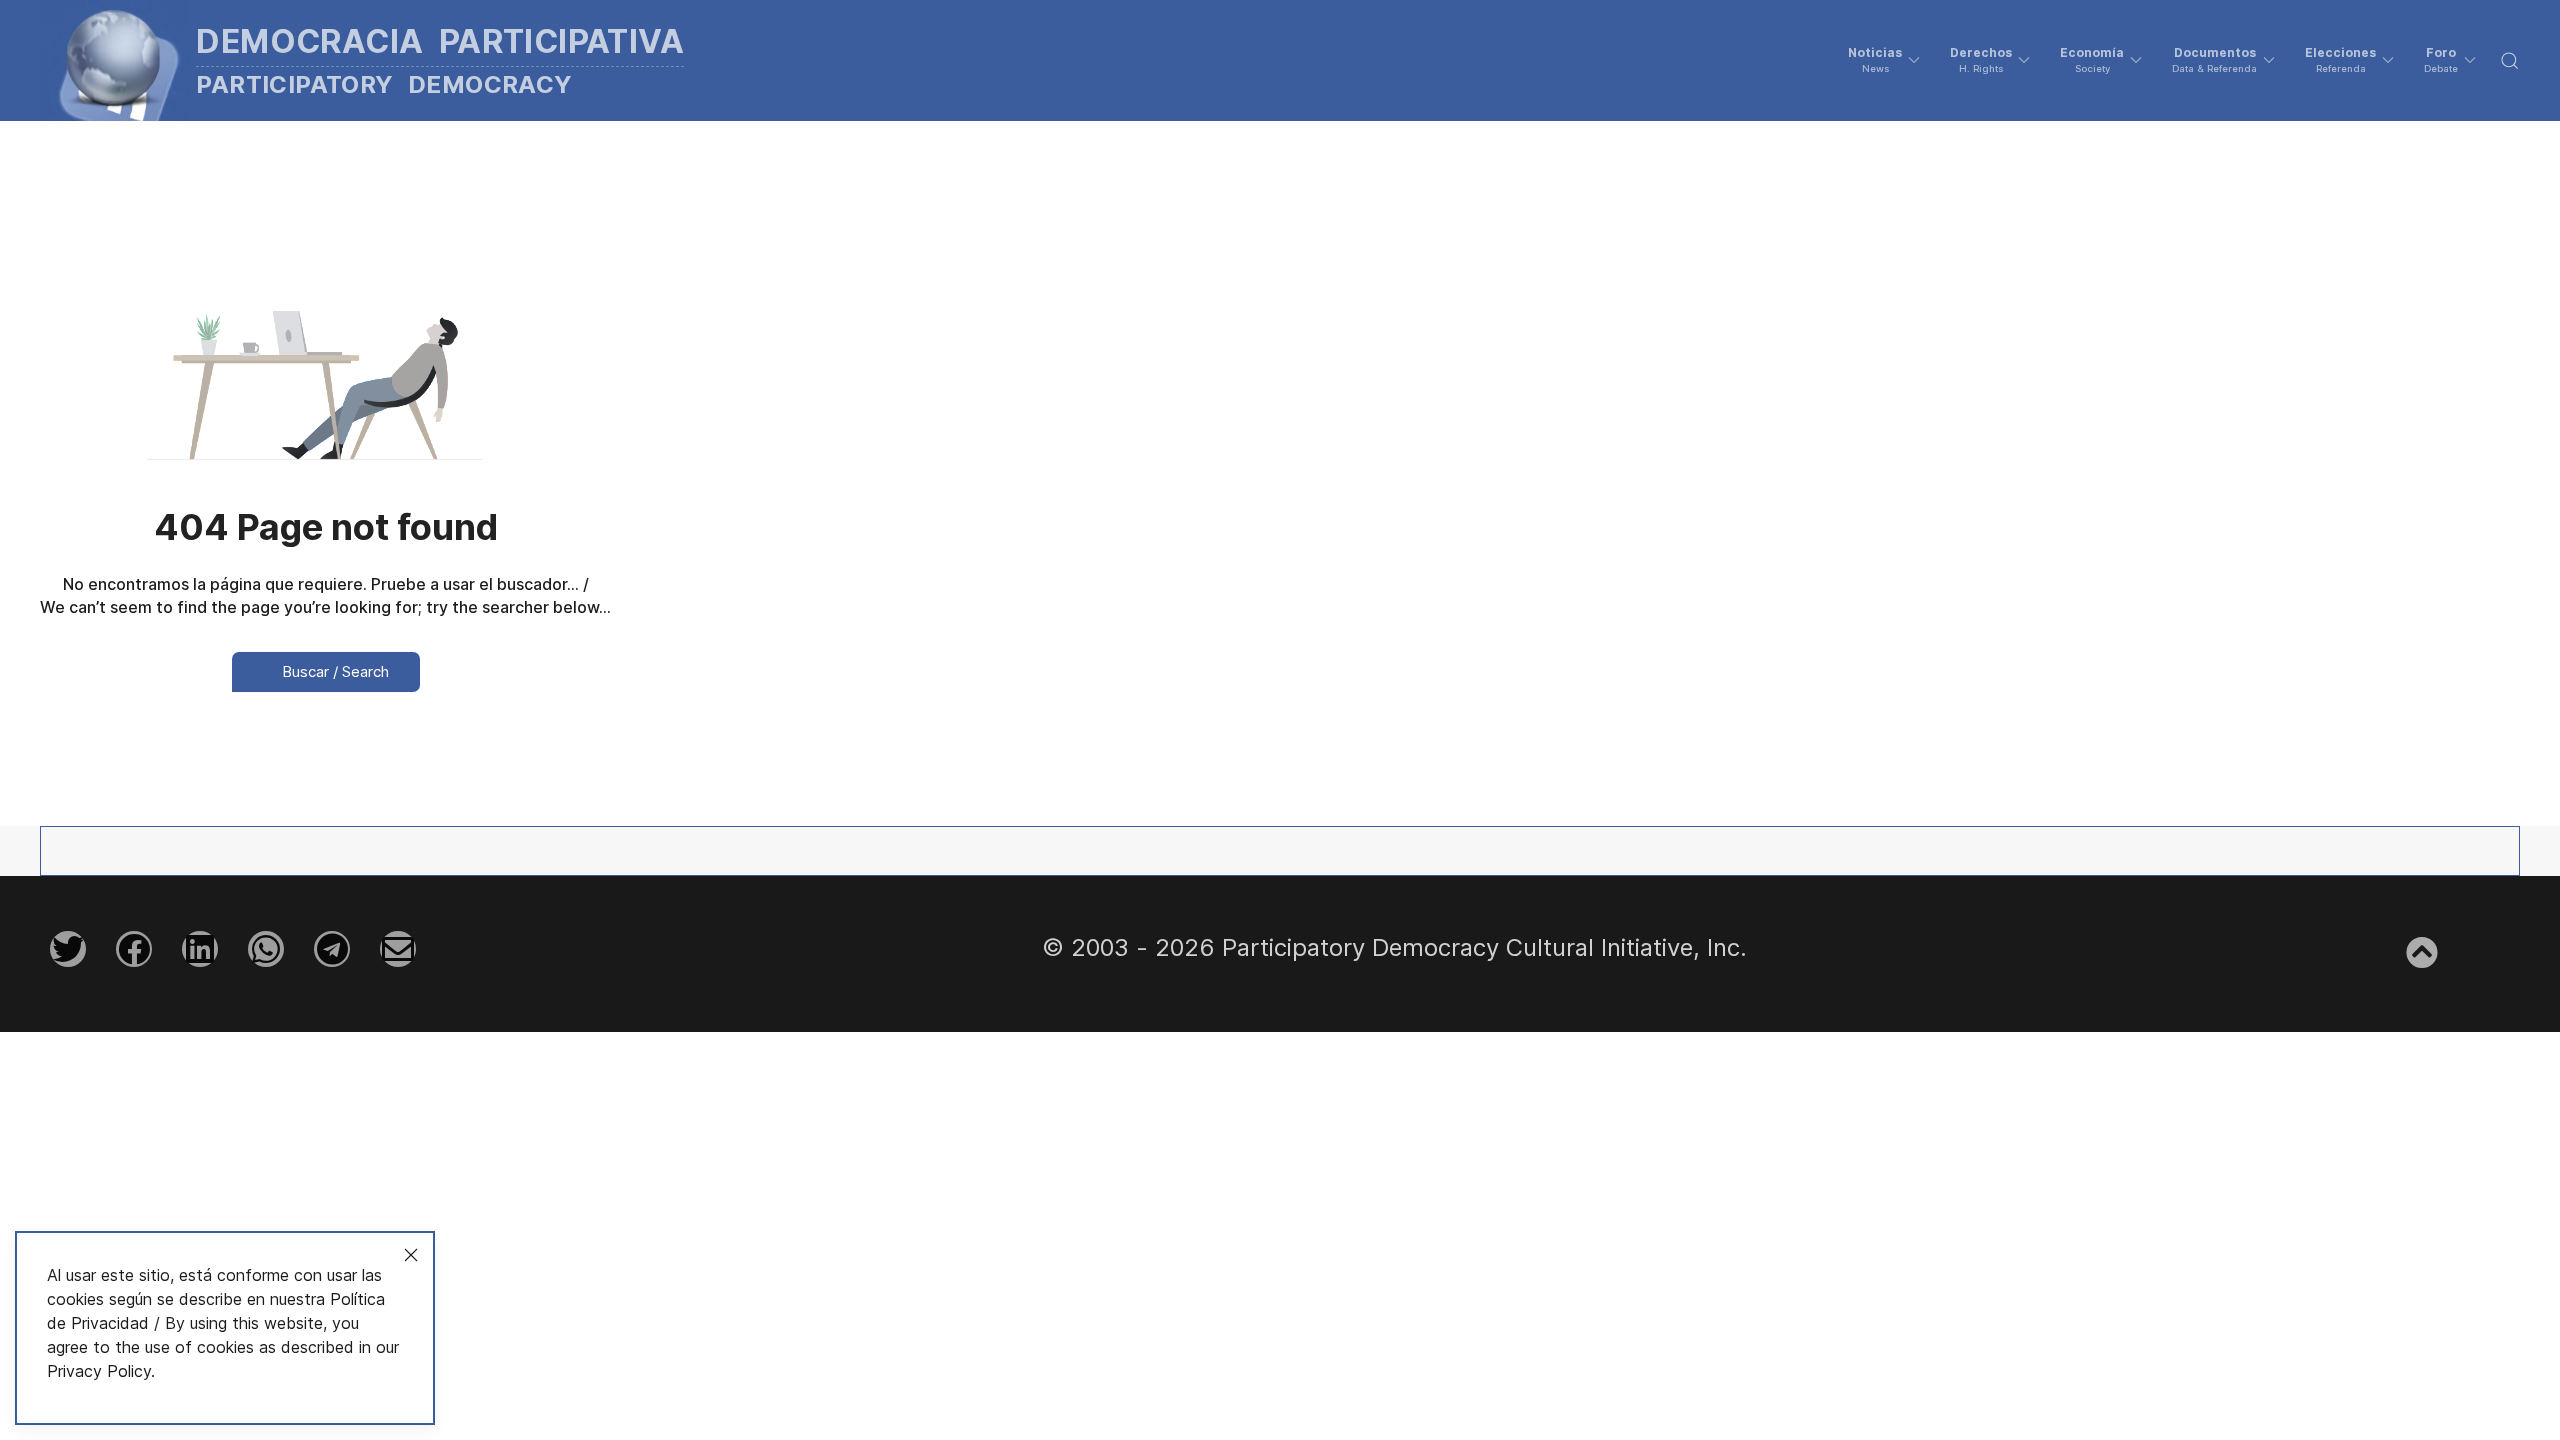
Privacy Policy (99, 1371)
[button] (1884, 60)
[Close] (411, 1255)
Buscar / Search (333, 671)
